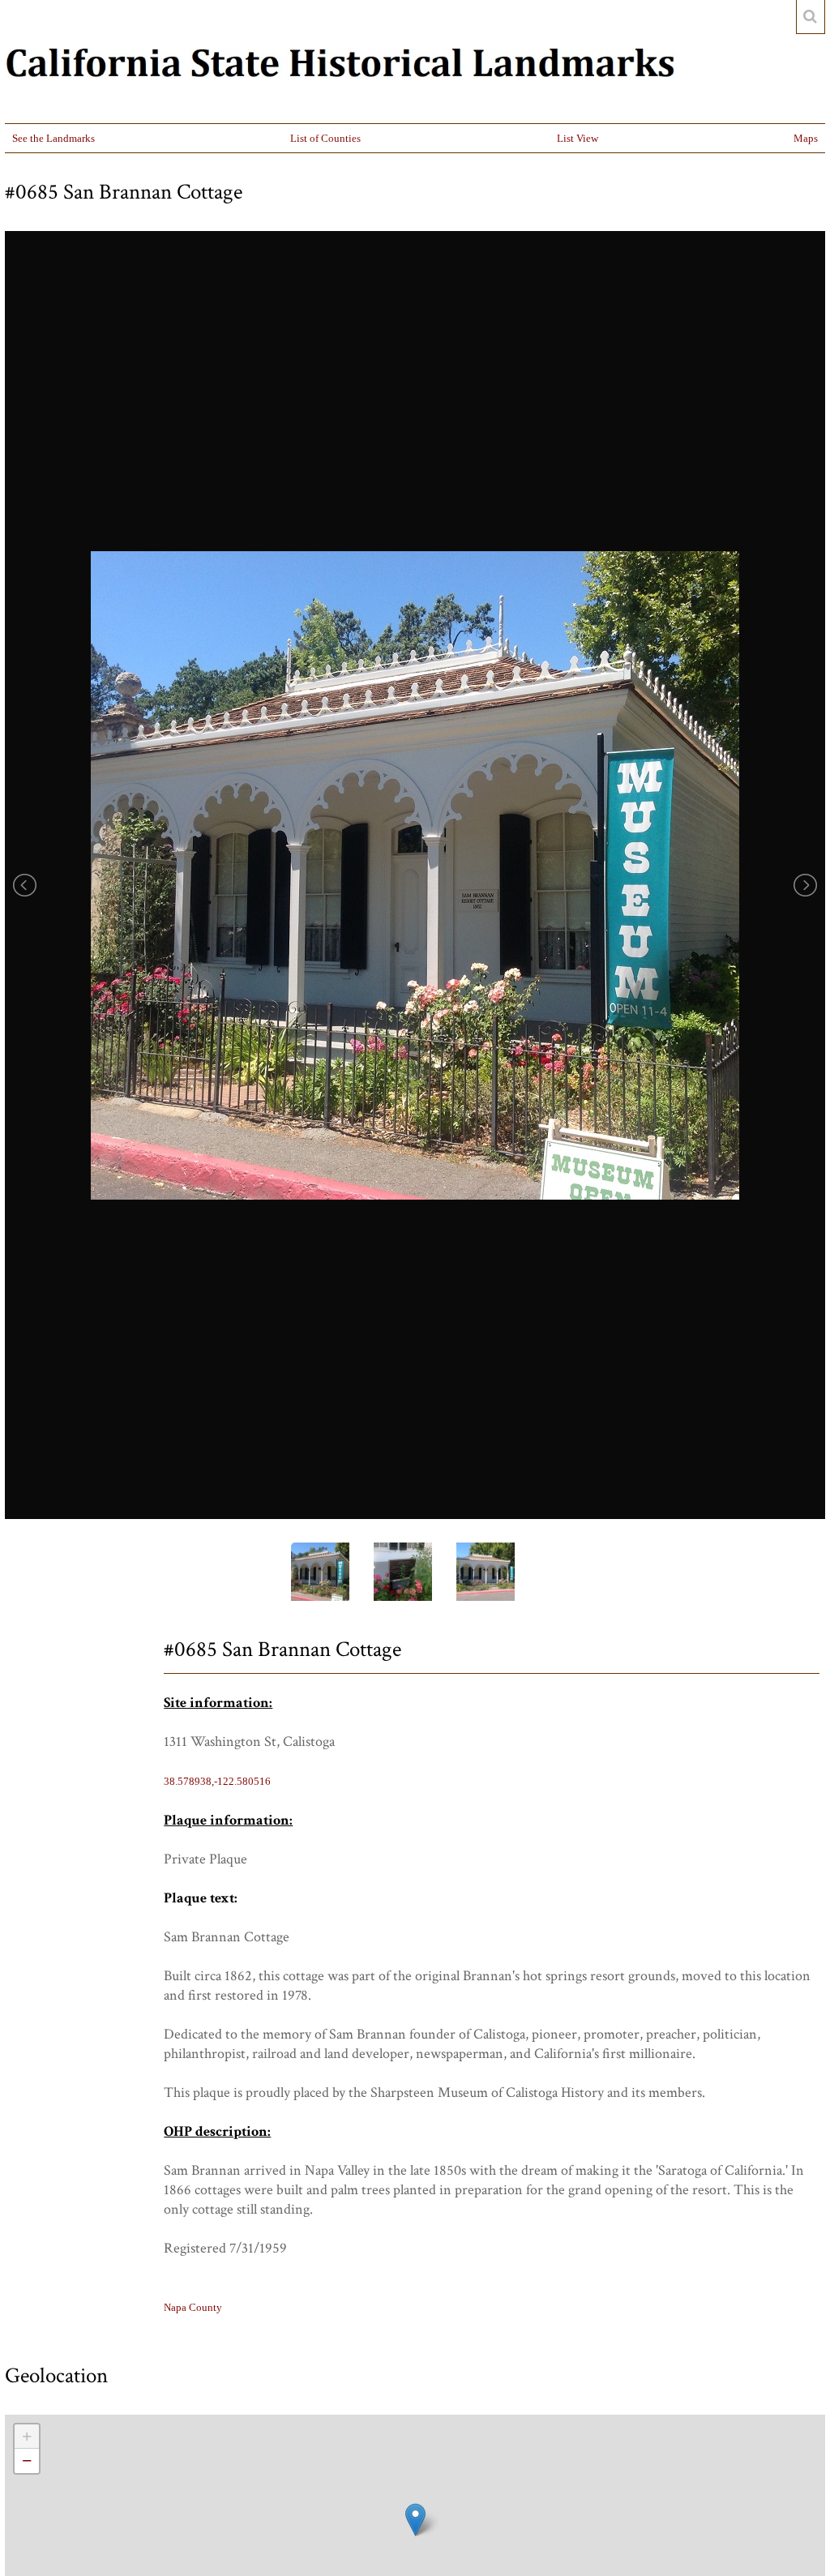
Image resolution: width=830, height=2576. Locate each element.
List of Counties (325, 138)
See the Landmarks (53, 138)
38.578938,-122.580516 (217, 1781)
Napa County (193, 2307)
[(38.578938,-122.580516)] (415, 2520)
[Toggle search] (811, 17)
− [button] (27, 2460)
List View (578, 138)
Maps (806, 138)
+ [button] (27, 2436)
